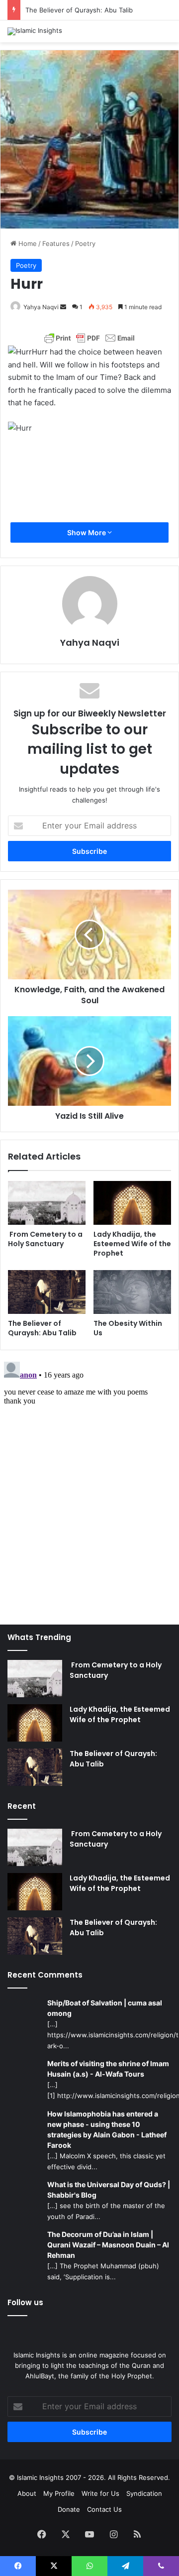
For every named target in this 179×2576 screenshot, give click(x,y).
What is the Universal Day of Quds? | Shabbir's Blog (109, 2190)
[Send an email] (63, 307)
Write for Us (100, 2493)
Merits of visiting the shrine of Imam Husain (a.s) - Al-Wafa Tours (108, 2069)
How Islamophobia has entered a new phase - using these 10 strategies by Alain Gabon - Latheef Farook (107, 2129)
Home (27, 243)
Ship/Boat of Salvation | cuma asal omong (105, 2008)
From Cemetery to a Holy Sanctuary (45, 1239)
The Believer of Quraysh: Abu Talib (79, 10)
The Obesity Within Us (128, 1328)
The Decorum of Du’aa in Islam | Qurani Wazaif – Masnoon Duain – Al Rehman (108, 2245)
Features (56, 243)
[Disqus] (89, 1482)
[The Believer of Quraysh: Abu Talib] (47, 1292)
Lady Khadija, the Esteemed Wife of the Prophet (132, 1244)
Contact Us (104, 2509)
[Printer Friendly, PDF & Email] (89, 338)
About (27, 2493)
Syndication (144, 2493)
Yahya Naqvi (41, 307)
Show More (87, 532)
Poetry (85, 243)
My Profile (59, 2493)
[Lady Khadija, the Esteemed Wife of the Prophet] (132, 1203)
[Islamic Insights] (35, 31)
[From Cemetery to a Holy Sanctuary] (47, 1203)
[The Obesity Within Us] (132, 1292)
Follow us (25, 2302)
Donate (69, 2509)
